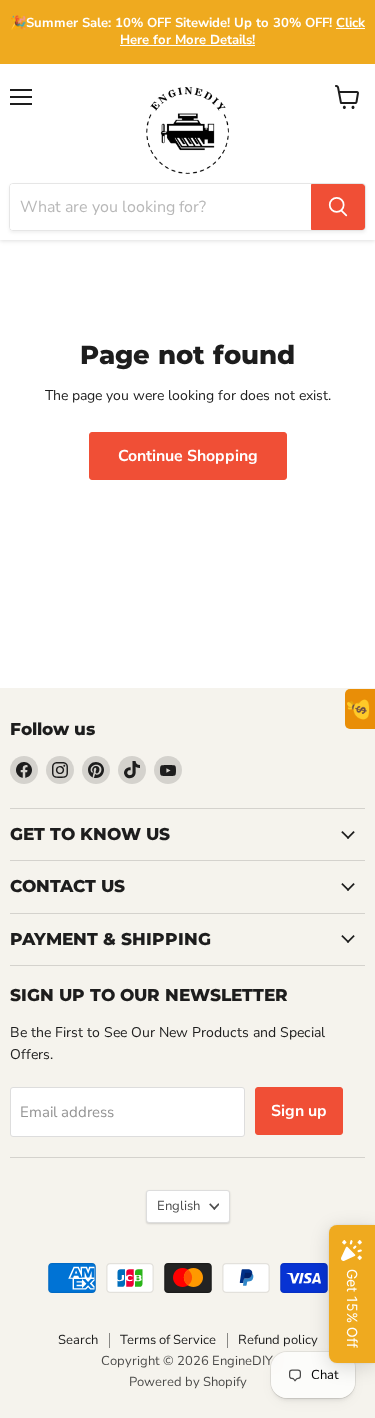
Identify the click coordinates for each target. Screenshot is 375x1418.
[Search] (338, 207)
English (178, 1206)
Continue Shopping (188, 456)
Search (78, 1340)
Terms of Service (168, 1340)
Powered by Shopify (188, 1382)
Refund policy (278, 1340)
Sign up (299, 1111)
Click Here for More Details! (242, 31)
